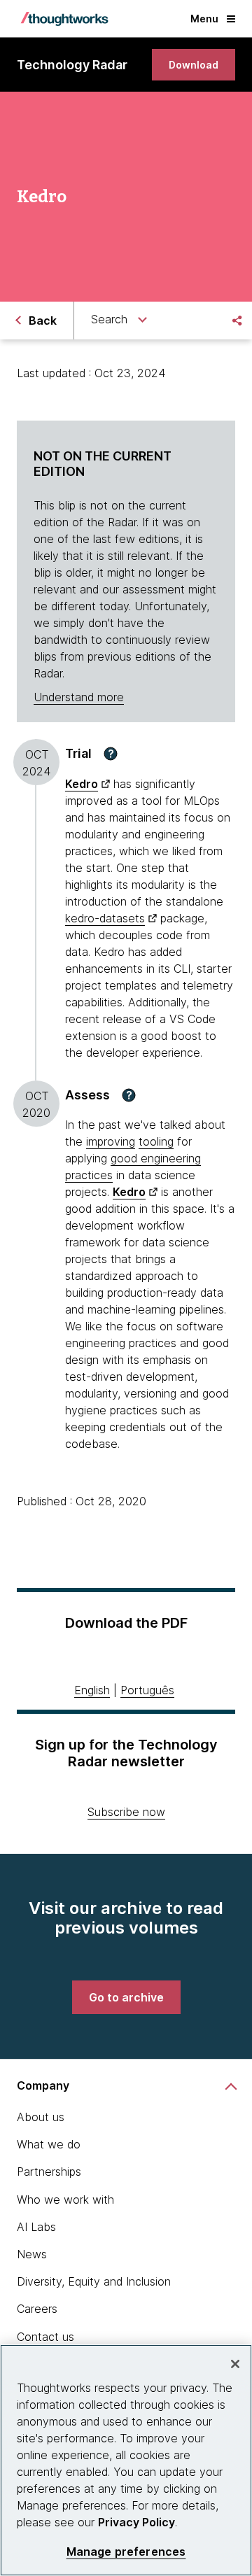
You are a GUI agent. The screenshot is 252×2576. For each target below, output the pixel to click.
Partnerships (49, 2172)
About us (41, 2117)
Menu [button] (204, 19)
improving (111, 1141)
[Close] (235, 2364)
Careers (37, 2309)
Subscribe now (126, 1812)
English (92, 1690)
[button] (111, 754)
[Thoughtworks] (64, 19)
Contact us (45, 2337)
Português (147, 1690)
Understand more (79, 697)
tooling (156, 1141)
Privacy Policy (136, 2522)
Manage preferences (126, 2552)
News (32, 2254)
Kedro (82, 784)
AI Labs (36, 2227)
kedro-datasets (105, 918)
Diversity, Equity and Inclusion (94, 2281)
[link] (194, 65)
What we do (49, 2144)
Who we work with (65, 2200)
